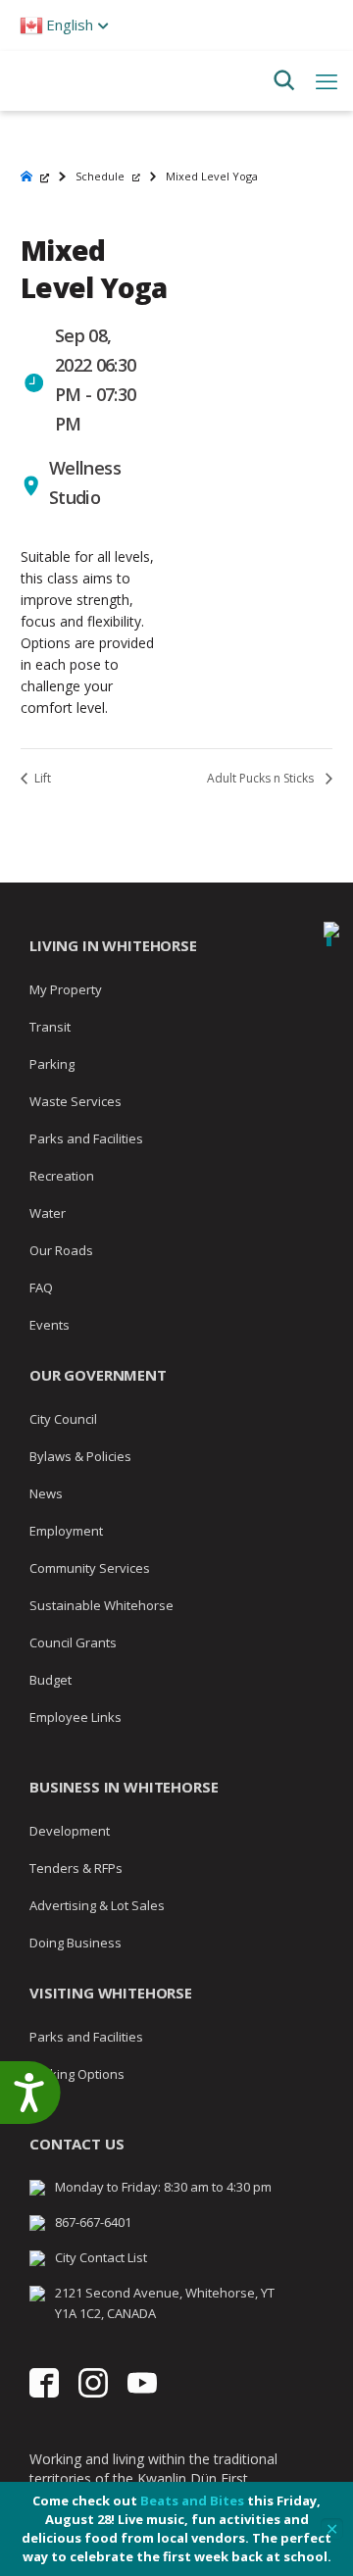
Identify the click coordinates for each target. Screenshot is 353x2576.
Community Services (90, 1568)
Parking (52, 1064)
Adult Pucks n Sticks (262, 778)
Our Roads (61, 1250)
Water (48, 1213)
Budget (50, 1680)
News (46, 1493)
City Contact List (101, 2257)
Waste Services (76, 1101)
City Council (63, 1419)
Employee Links (76, 1717)
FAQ (41, 1288)
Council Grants (73, 1642)
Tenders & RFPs (76, 1868)
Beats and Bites (192, 2500)
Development (70, 1831)
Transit (50, 1027)
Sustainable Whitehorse (101, 1605)
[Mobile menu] (327, 80)
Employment (66, 1531)
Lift (41, 778)
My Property (66, 989)
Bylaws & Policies (80, 1456)
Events (50, 1325)
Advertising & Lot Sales (97, 1905)
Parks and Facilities (86, 1138)
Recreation (62, 1176)
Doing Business (76, 1943)
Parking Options (77, 2074)
